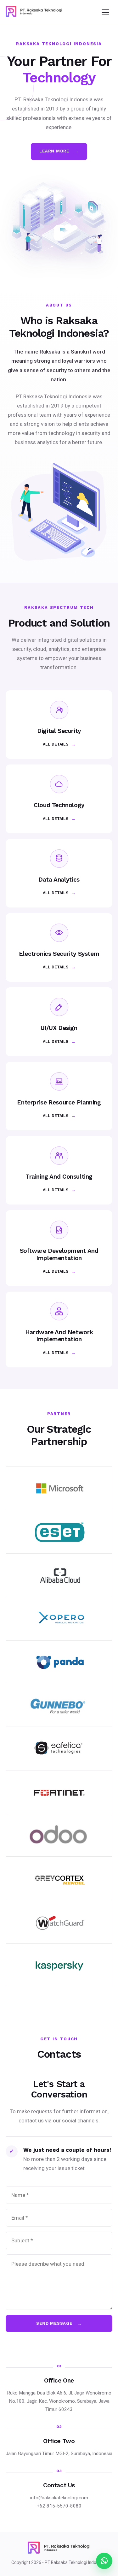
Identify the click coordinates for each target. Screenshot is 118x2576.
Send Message (59, 2323)
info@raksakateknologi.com (59, 2498)
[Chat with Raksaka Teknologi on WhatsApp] (104, 2561)
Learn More (59, 151)
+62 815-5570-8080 (59, 2506)
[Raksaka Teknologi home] (34, 11)
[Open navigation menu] (105, 11)
